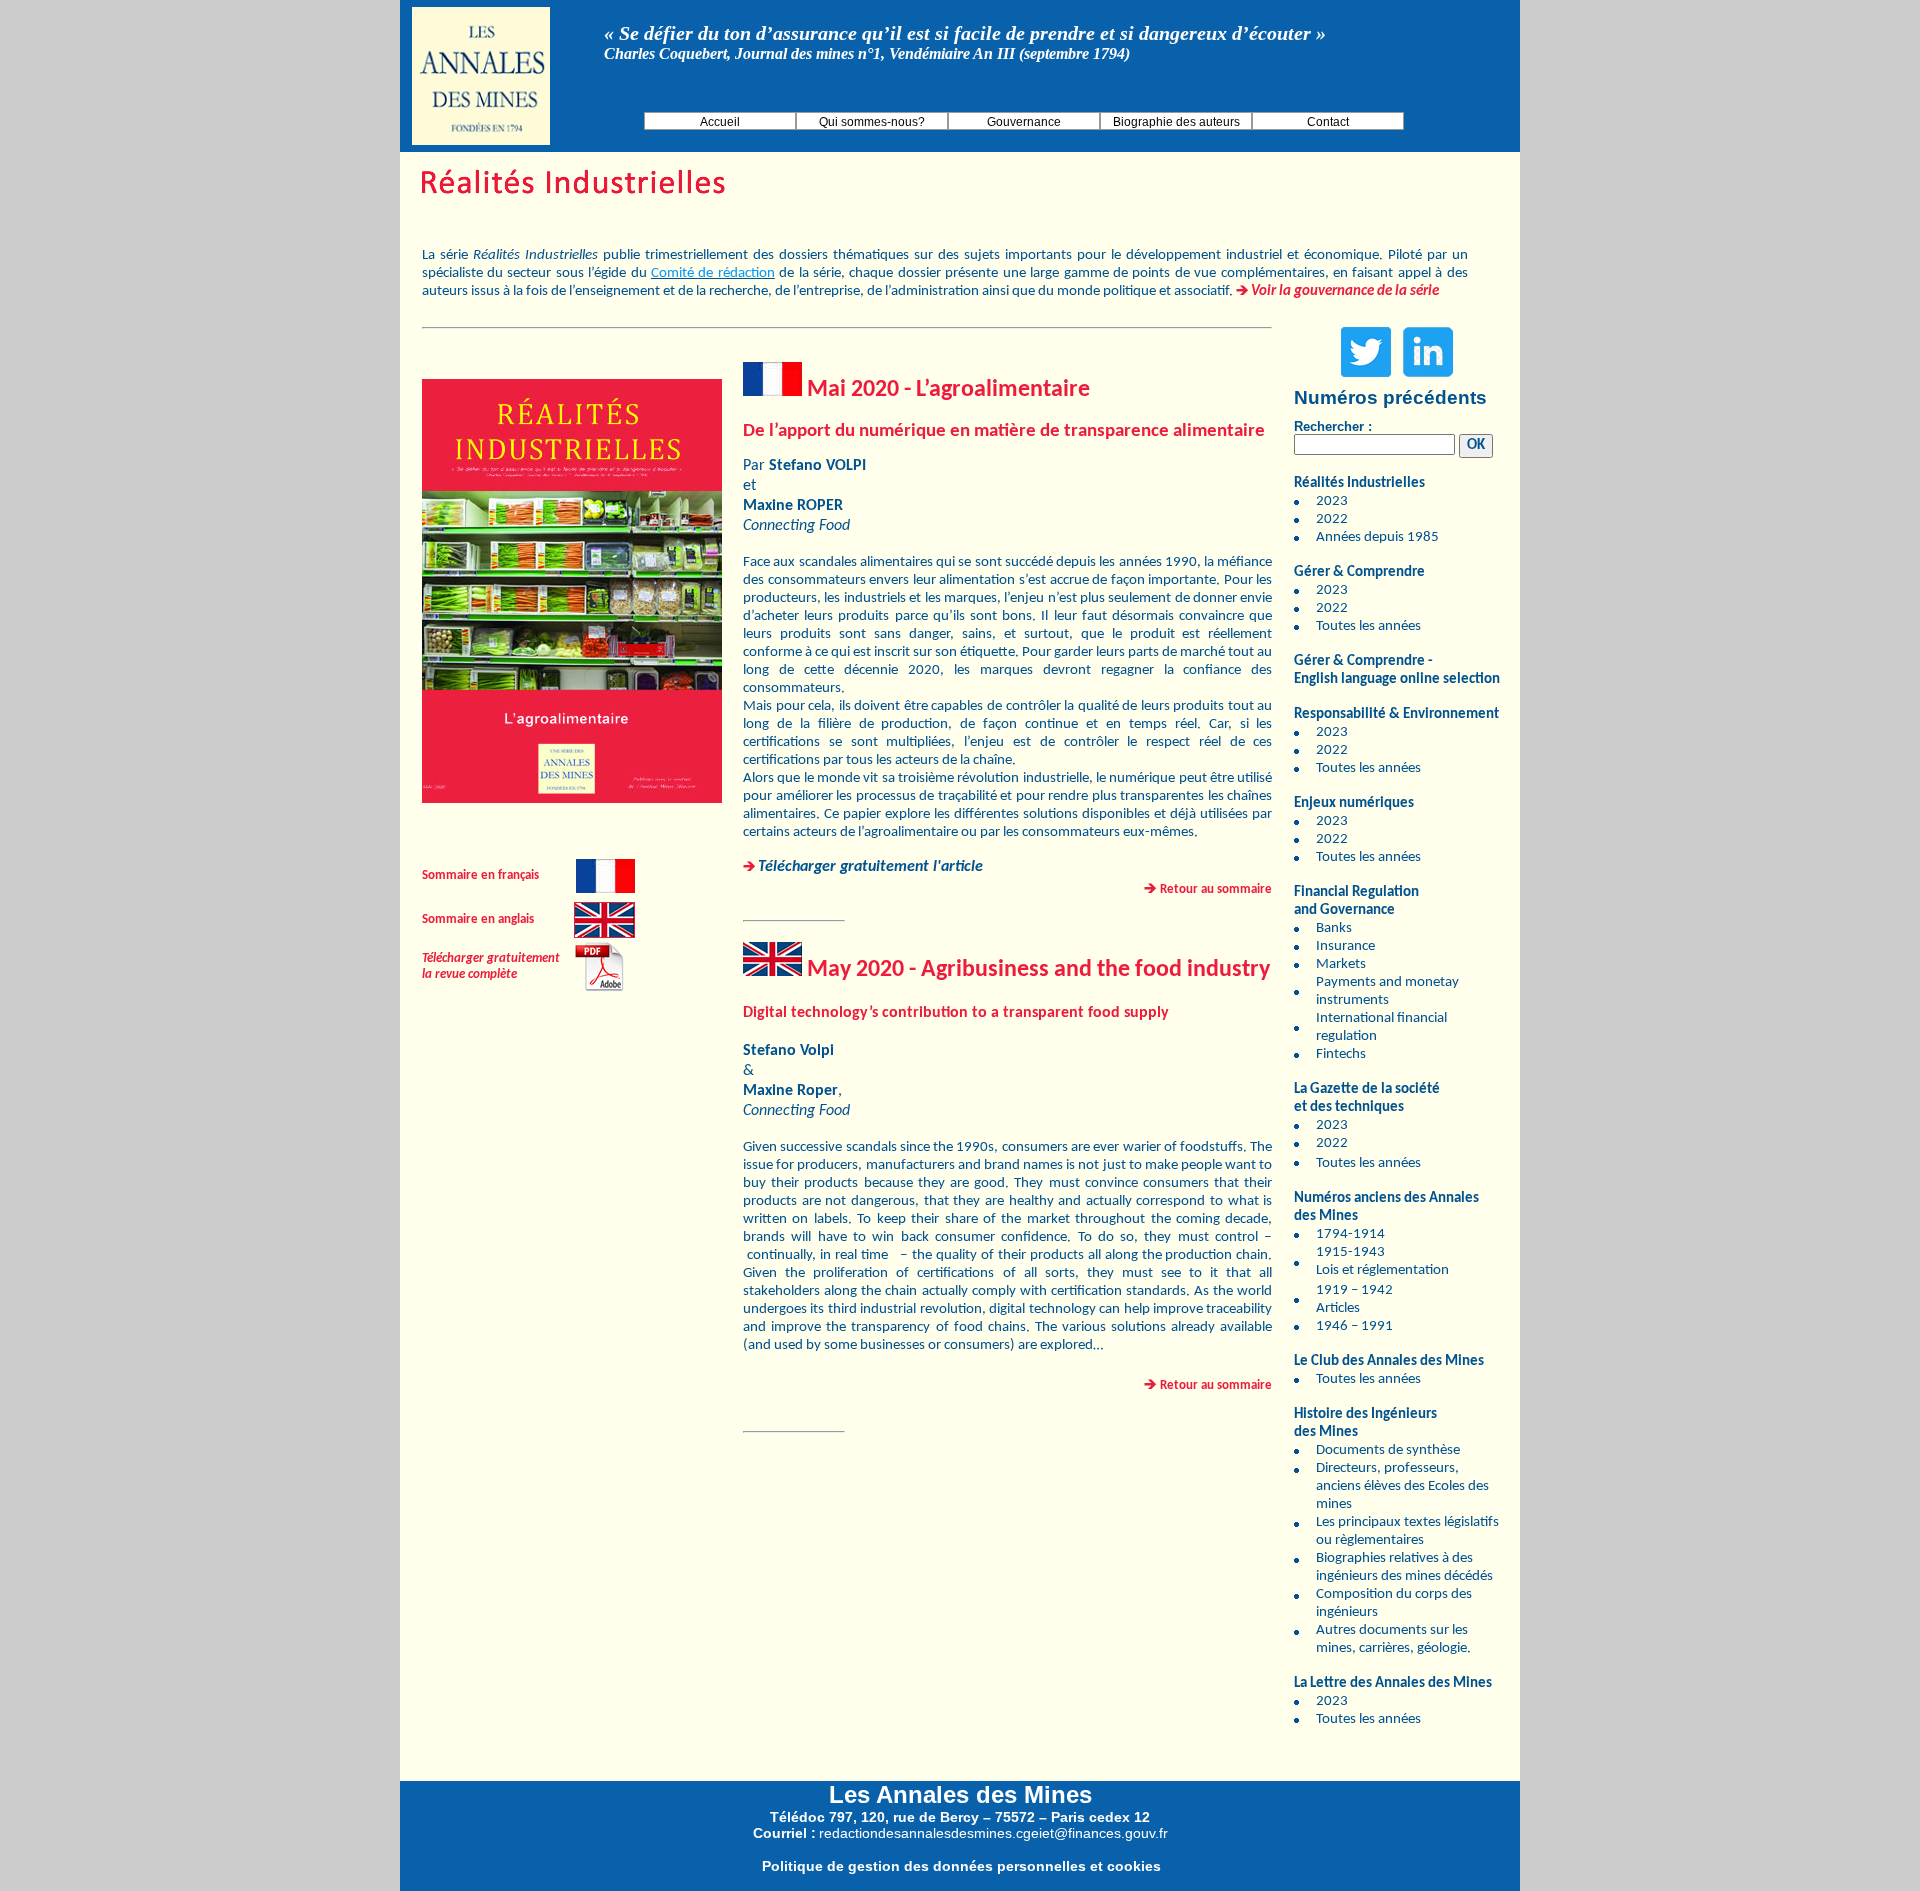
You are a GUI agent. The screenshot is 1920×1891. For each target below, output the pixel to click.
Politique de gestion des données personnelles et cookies (961, 1866)
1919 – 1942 (1354, 1290)
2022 (1332, 519)
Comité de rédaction (713, 273)
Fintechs (1341, 1054)
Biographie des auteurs (1176, 122)
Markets (1341, 964)
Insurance (1345, 946)
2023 (1332, 501)
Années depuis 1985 (1377, 537)
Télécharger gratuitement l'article (870, 867)
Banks (1334, 928)
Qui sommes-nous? (872, 122)
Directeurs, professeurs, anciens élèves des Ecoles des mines (1402, 1486)
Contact (1328, 122)
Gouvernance (1024, 122)
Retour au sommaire (1216, 889)
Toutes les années (1368, 626)
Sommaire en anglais (478, 919)
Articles (1338, 1308)
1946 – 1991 (1354, 1326)
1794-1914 (1350, 1234)
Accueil (720, 122)
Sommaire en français (480, 875)
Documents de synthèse (1388, 1450)
